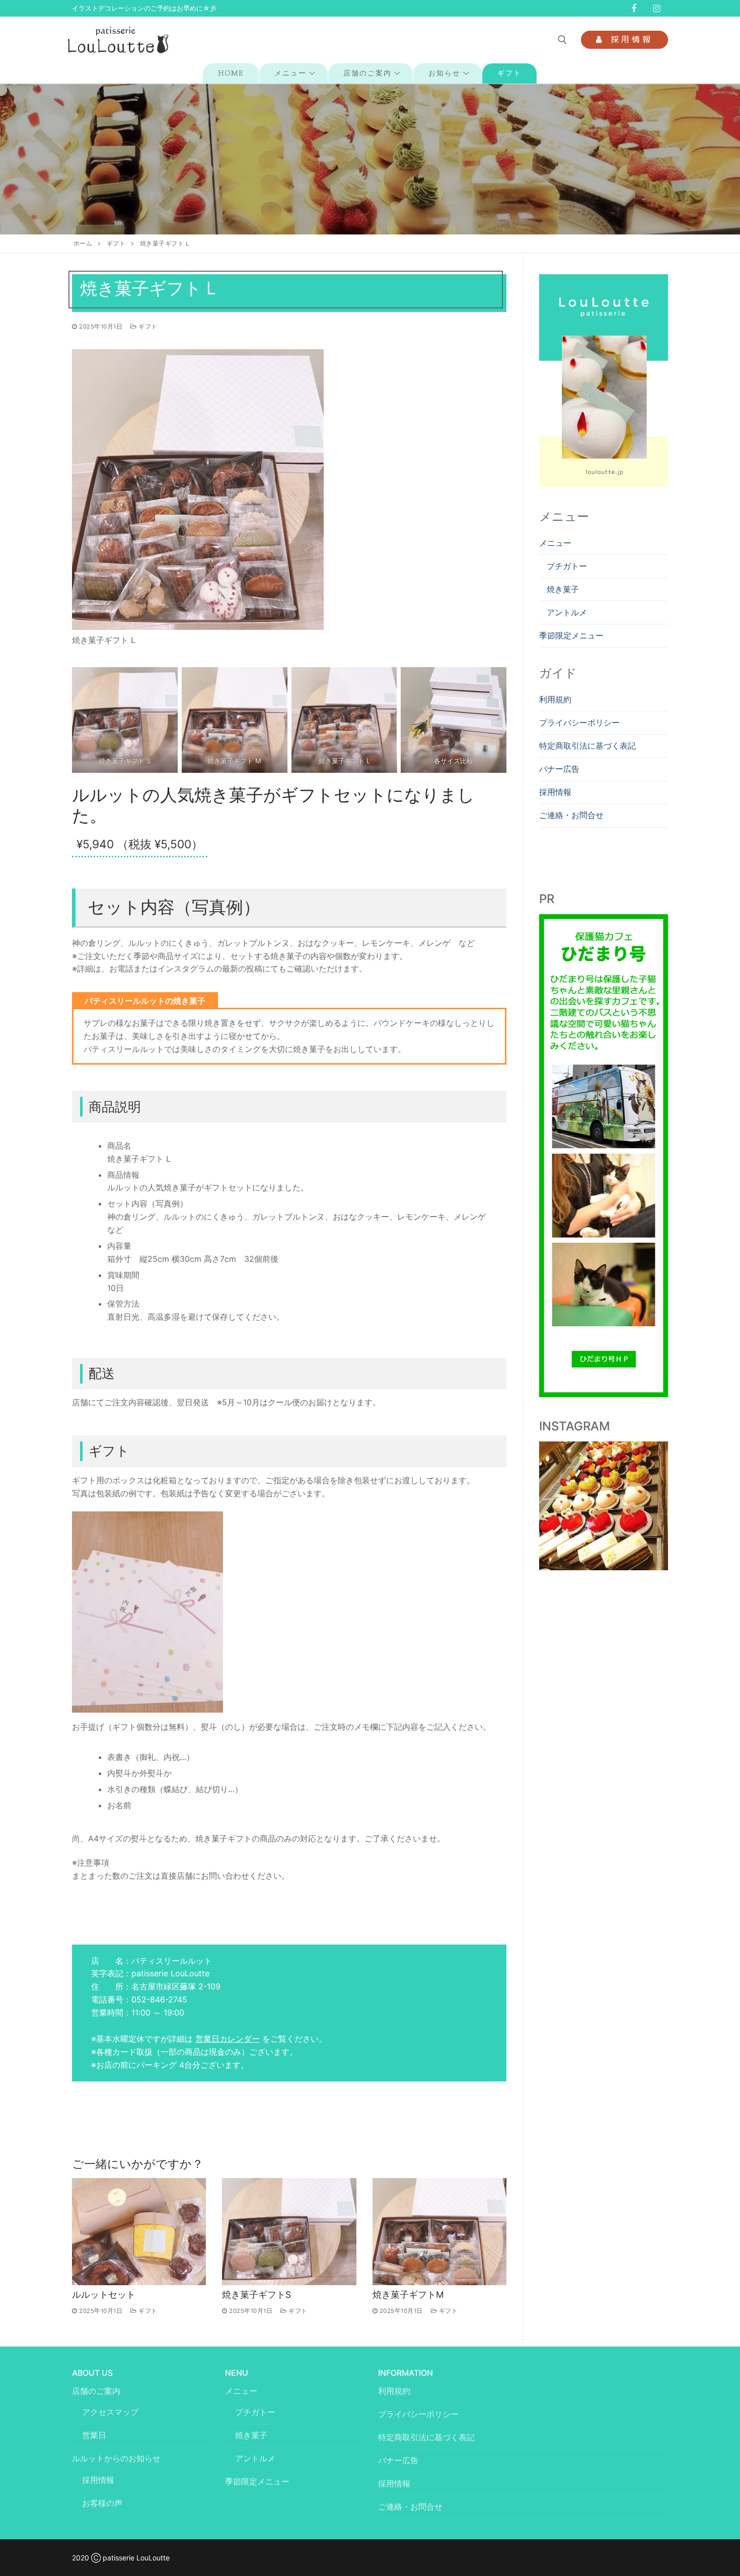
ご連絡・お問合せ (571, 815)
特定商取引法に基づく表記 (587, 746)
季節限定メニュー (571, 635)
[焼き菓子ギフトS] (289, 2232)
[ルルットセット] (139, 2232)
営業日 (94, 2435)
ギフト (116, 244)
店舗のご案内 (96, 2391)
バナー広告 (559, 769)
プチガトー (567, 566)
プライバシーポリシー (579, 722)
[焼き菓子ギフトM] (439, 2232)
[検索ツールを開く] (562, 40)
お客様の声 (102, 2503)
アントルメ (567, 612)
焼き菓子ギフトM (408, 2295)
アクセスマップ (110, 2412)
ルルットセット (104, 2295)
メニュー (555, 543)
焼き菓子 (563, 589)
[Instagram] (656, 9)
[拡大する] (305, 368)
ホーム (83, 244)
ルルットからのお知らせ (116, 2458)
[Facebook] (634, 9)
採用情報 (630, 39)
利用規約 (555, 699)
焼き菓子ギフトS (256, 2295)
